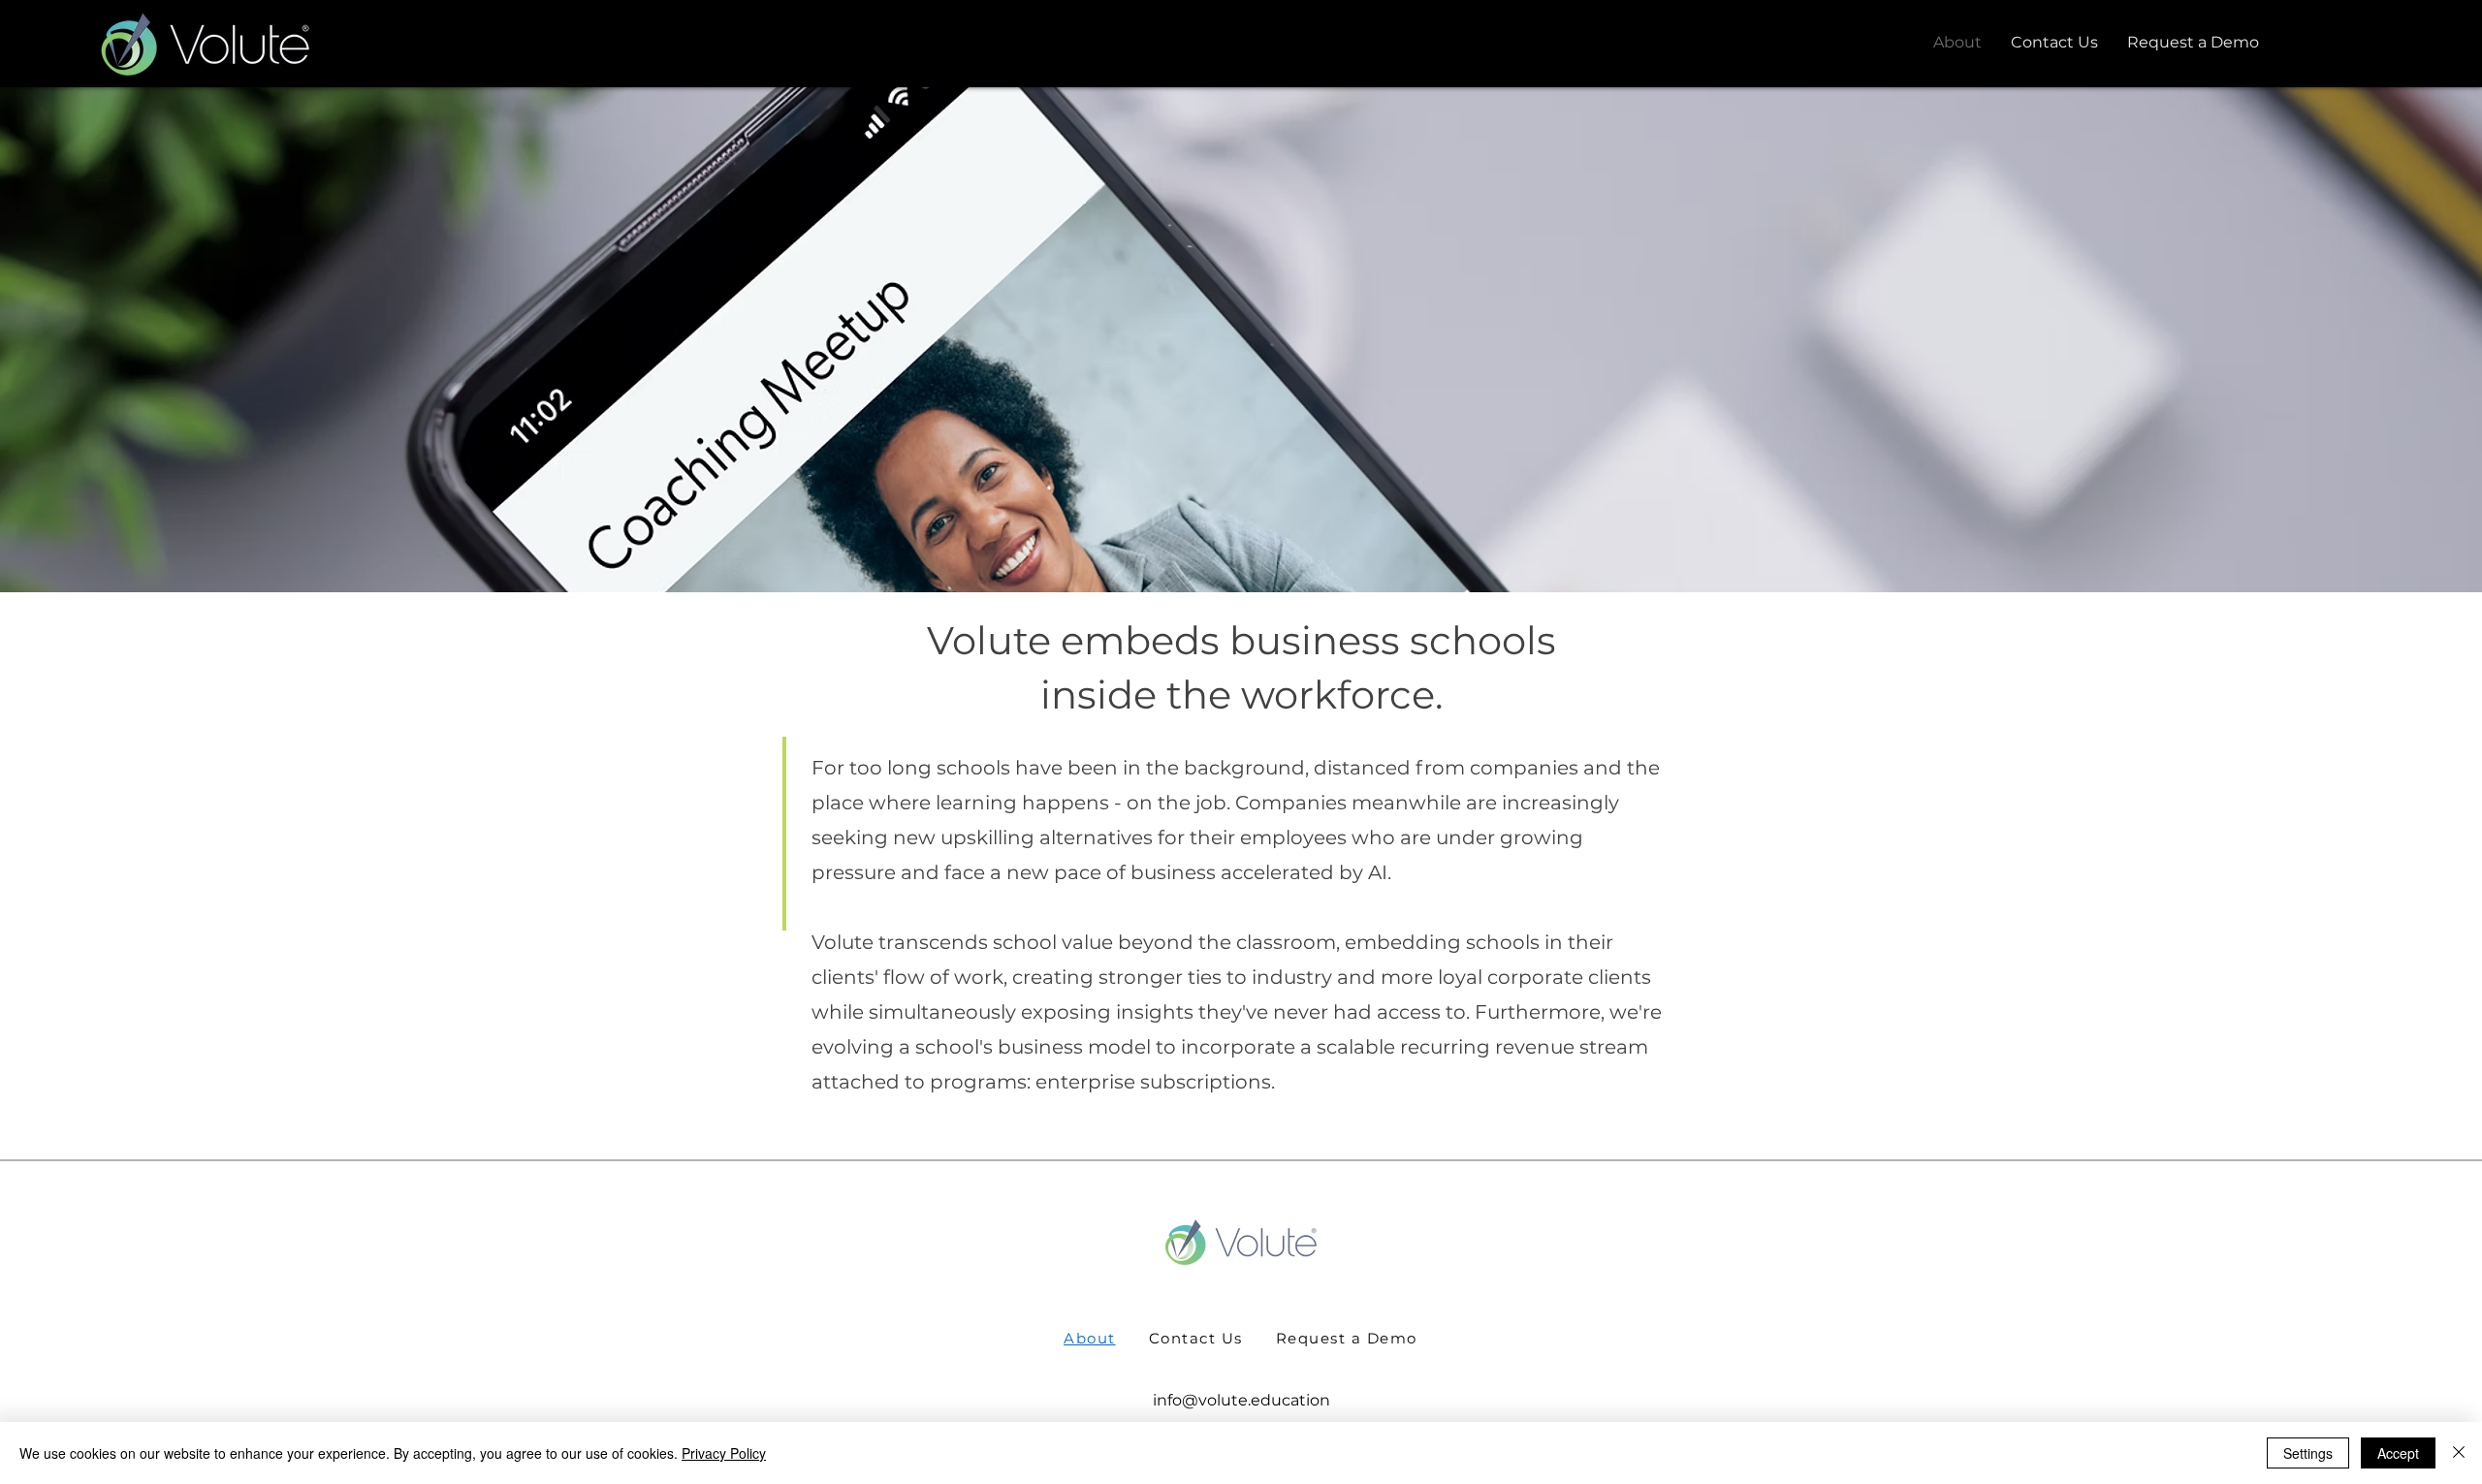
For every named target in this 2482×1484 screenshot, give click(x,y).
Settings (2308, 1453)
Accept (2398, 1453)
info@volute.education (1241, 1400)
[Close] (2459, 1453)
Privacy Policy (724, 1453)
